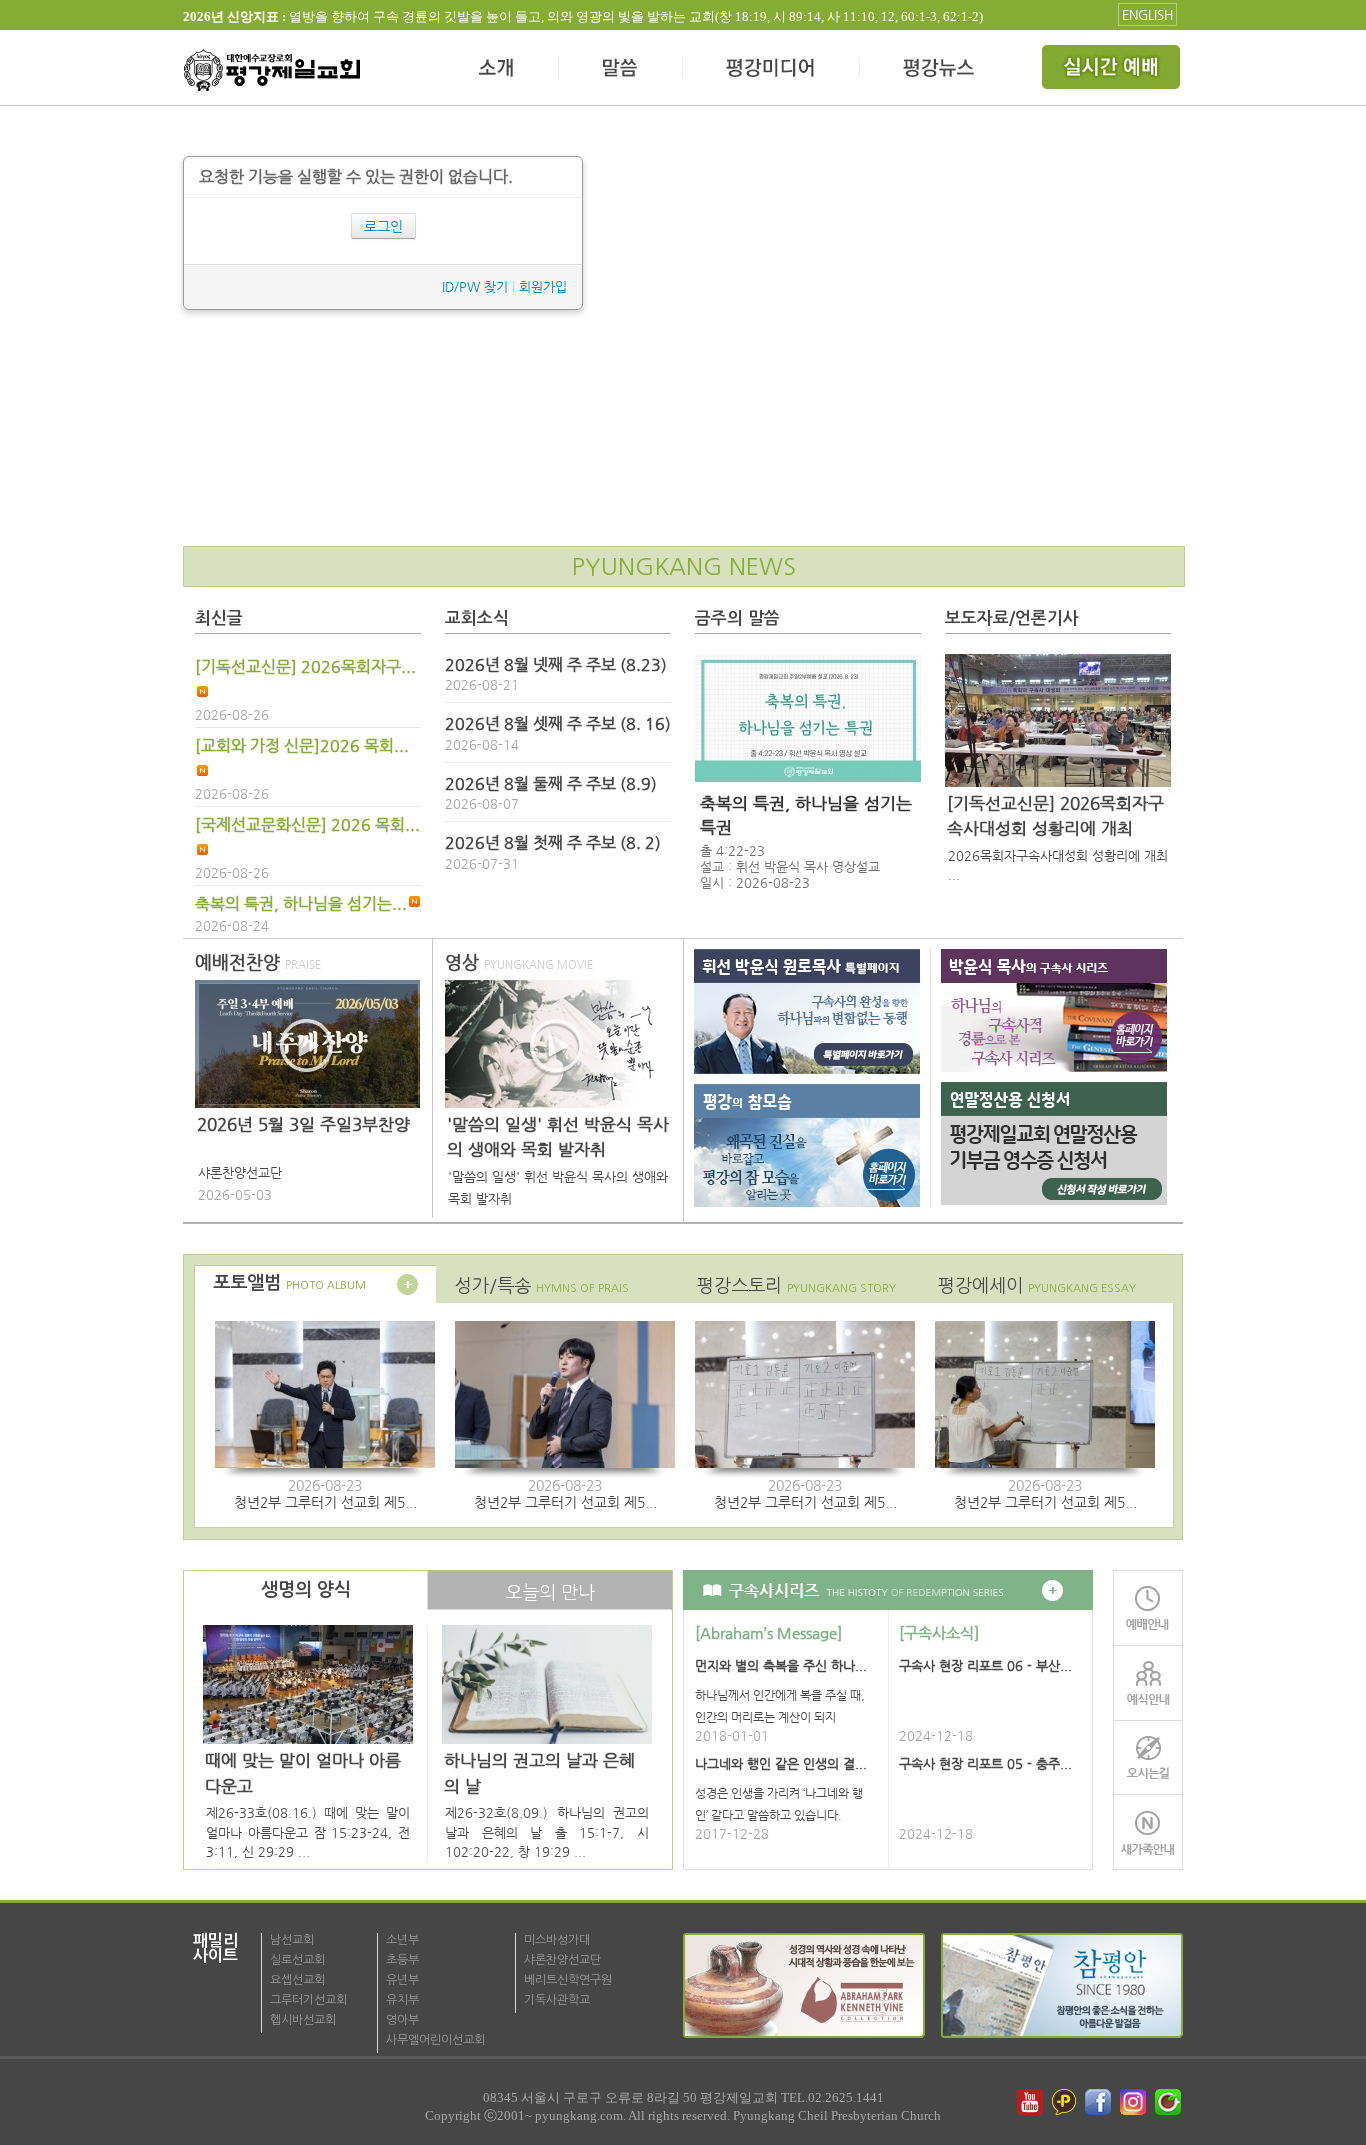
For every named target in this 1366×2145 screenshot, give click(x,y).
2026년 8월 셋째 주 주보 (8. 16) (558, 724)
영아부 (402, 2020)
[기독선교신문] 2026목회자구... (305, 667)
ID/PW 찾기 (475, 286)
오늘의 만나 (550, 1592)
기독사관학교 (557, 2000)
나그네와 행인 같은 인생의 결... (781, 1763)
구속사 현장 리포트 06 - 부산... (985, 1665)
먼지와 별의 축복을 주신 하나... (781, 1665)
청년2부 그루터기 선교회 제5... (325, 1502)
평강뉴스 (940, 70)
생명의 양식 (306, 1590)
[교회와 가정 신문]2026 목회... (302, 746)
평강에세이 (1037, 1285)
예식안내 (1148, 1682)
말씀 (621, 70)
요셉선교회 (297, 1980)
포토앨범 (289, 1283)
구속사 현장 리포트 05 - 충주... (985, 1763)
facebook (1100, 2102)
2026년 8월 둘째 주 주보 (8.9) (551, 784)
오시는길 (1148, 1757)
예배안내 (1148, 1607)
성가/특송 (542, 1285)
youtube (1030, 2102)
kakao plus (1065, 2102)
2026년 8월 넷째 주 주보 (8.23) (556, 665)
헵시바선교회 (303, 2020)
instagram (1135, 2102)
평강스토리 (796, 1285)
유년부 (402, 1980)
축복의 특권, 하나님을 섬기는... (301, 904)
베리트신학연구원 (568, 1980)
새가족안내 (1148, 1832)
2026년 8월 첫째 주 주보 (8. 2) (553, 843)
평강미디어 (771, 70)
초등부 (402, 1960)
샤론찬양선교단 (562, 1960)
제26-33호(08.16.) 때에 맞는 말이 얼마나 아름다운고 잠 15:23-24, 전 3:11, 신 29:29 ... (308, 1832)
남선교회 (292, 1940)
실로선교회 (297, 1960)
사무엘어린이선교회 (435, 2040)
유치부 (402, 2000)
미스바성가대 (557, 1940)
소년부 (402, 1940)
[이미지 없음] (808, 718)
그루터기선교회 (308, 2000)
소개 (497, 70)
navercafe (1170, 2102)
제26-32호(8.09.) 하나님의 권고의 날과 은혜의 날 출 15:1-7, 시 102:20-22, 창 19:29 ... (547, 1832)
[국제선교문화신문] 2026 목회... (307, 825)
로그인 (383, 226)
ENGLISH (1147, 14)
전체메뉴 (1113, 70)
